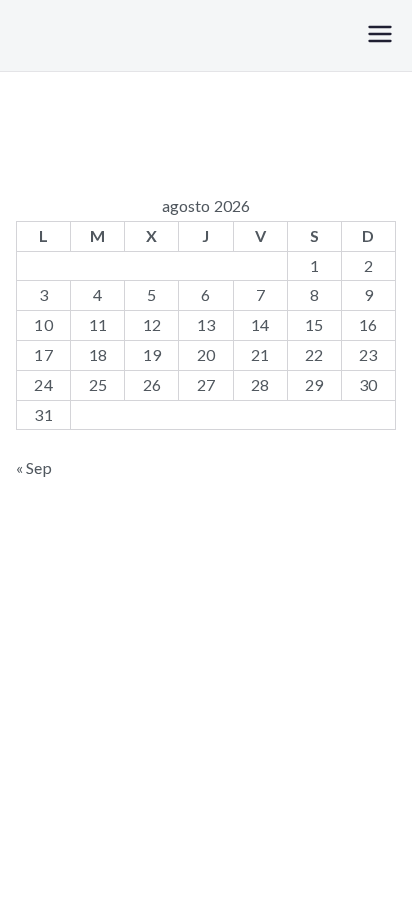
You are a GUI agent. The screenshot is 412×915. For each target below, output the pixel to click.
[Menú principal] (380, 35)
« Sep (34, 467)
